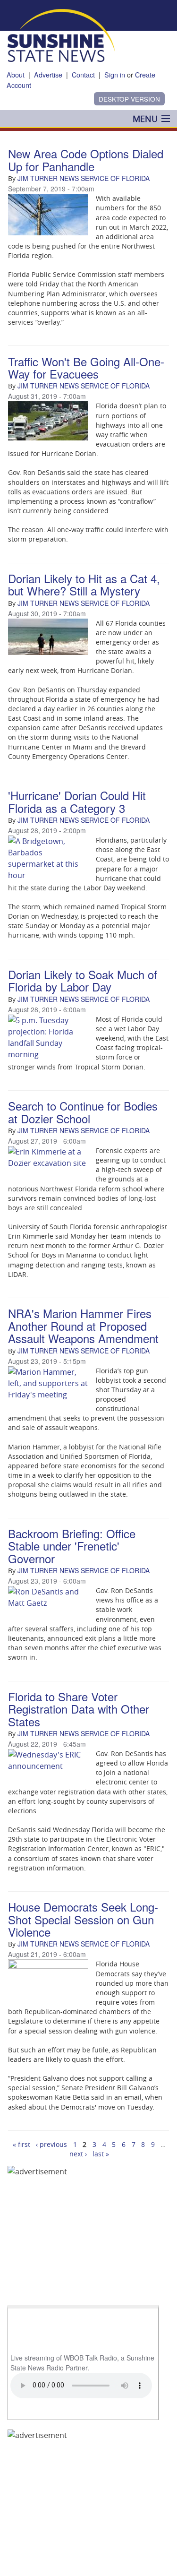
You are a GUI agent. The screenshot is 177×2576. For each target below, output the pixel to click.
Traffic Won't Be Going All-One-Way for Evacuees (86, 367)
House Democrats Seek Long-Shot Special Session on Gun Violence (83, 1919)
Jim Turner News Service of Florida (84, 178)
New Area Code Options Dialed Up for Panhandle (86, 159)
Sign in (115, 74)
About (16, 74)
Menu (145, 119)
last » (101, 2154)
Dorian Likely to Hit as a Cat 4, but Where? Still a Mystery (84, 584)
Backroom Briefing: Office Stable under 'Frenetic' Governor (72, 1546)
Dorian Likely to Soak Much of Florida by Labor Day (83, 980)
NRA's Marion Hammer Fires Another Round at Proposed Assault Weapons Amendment (83, 1326)
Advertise (48, 74)
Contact (83, 74)
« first (21, 2144)
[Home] (61, 34)
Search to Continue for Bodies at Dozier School (83, 1112)
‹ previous (51, 2144)
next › (78, 2154)
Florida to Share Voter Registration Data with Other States (79, 1709)
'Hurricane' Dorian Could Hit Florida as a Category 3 (77, 801)
